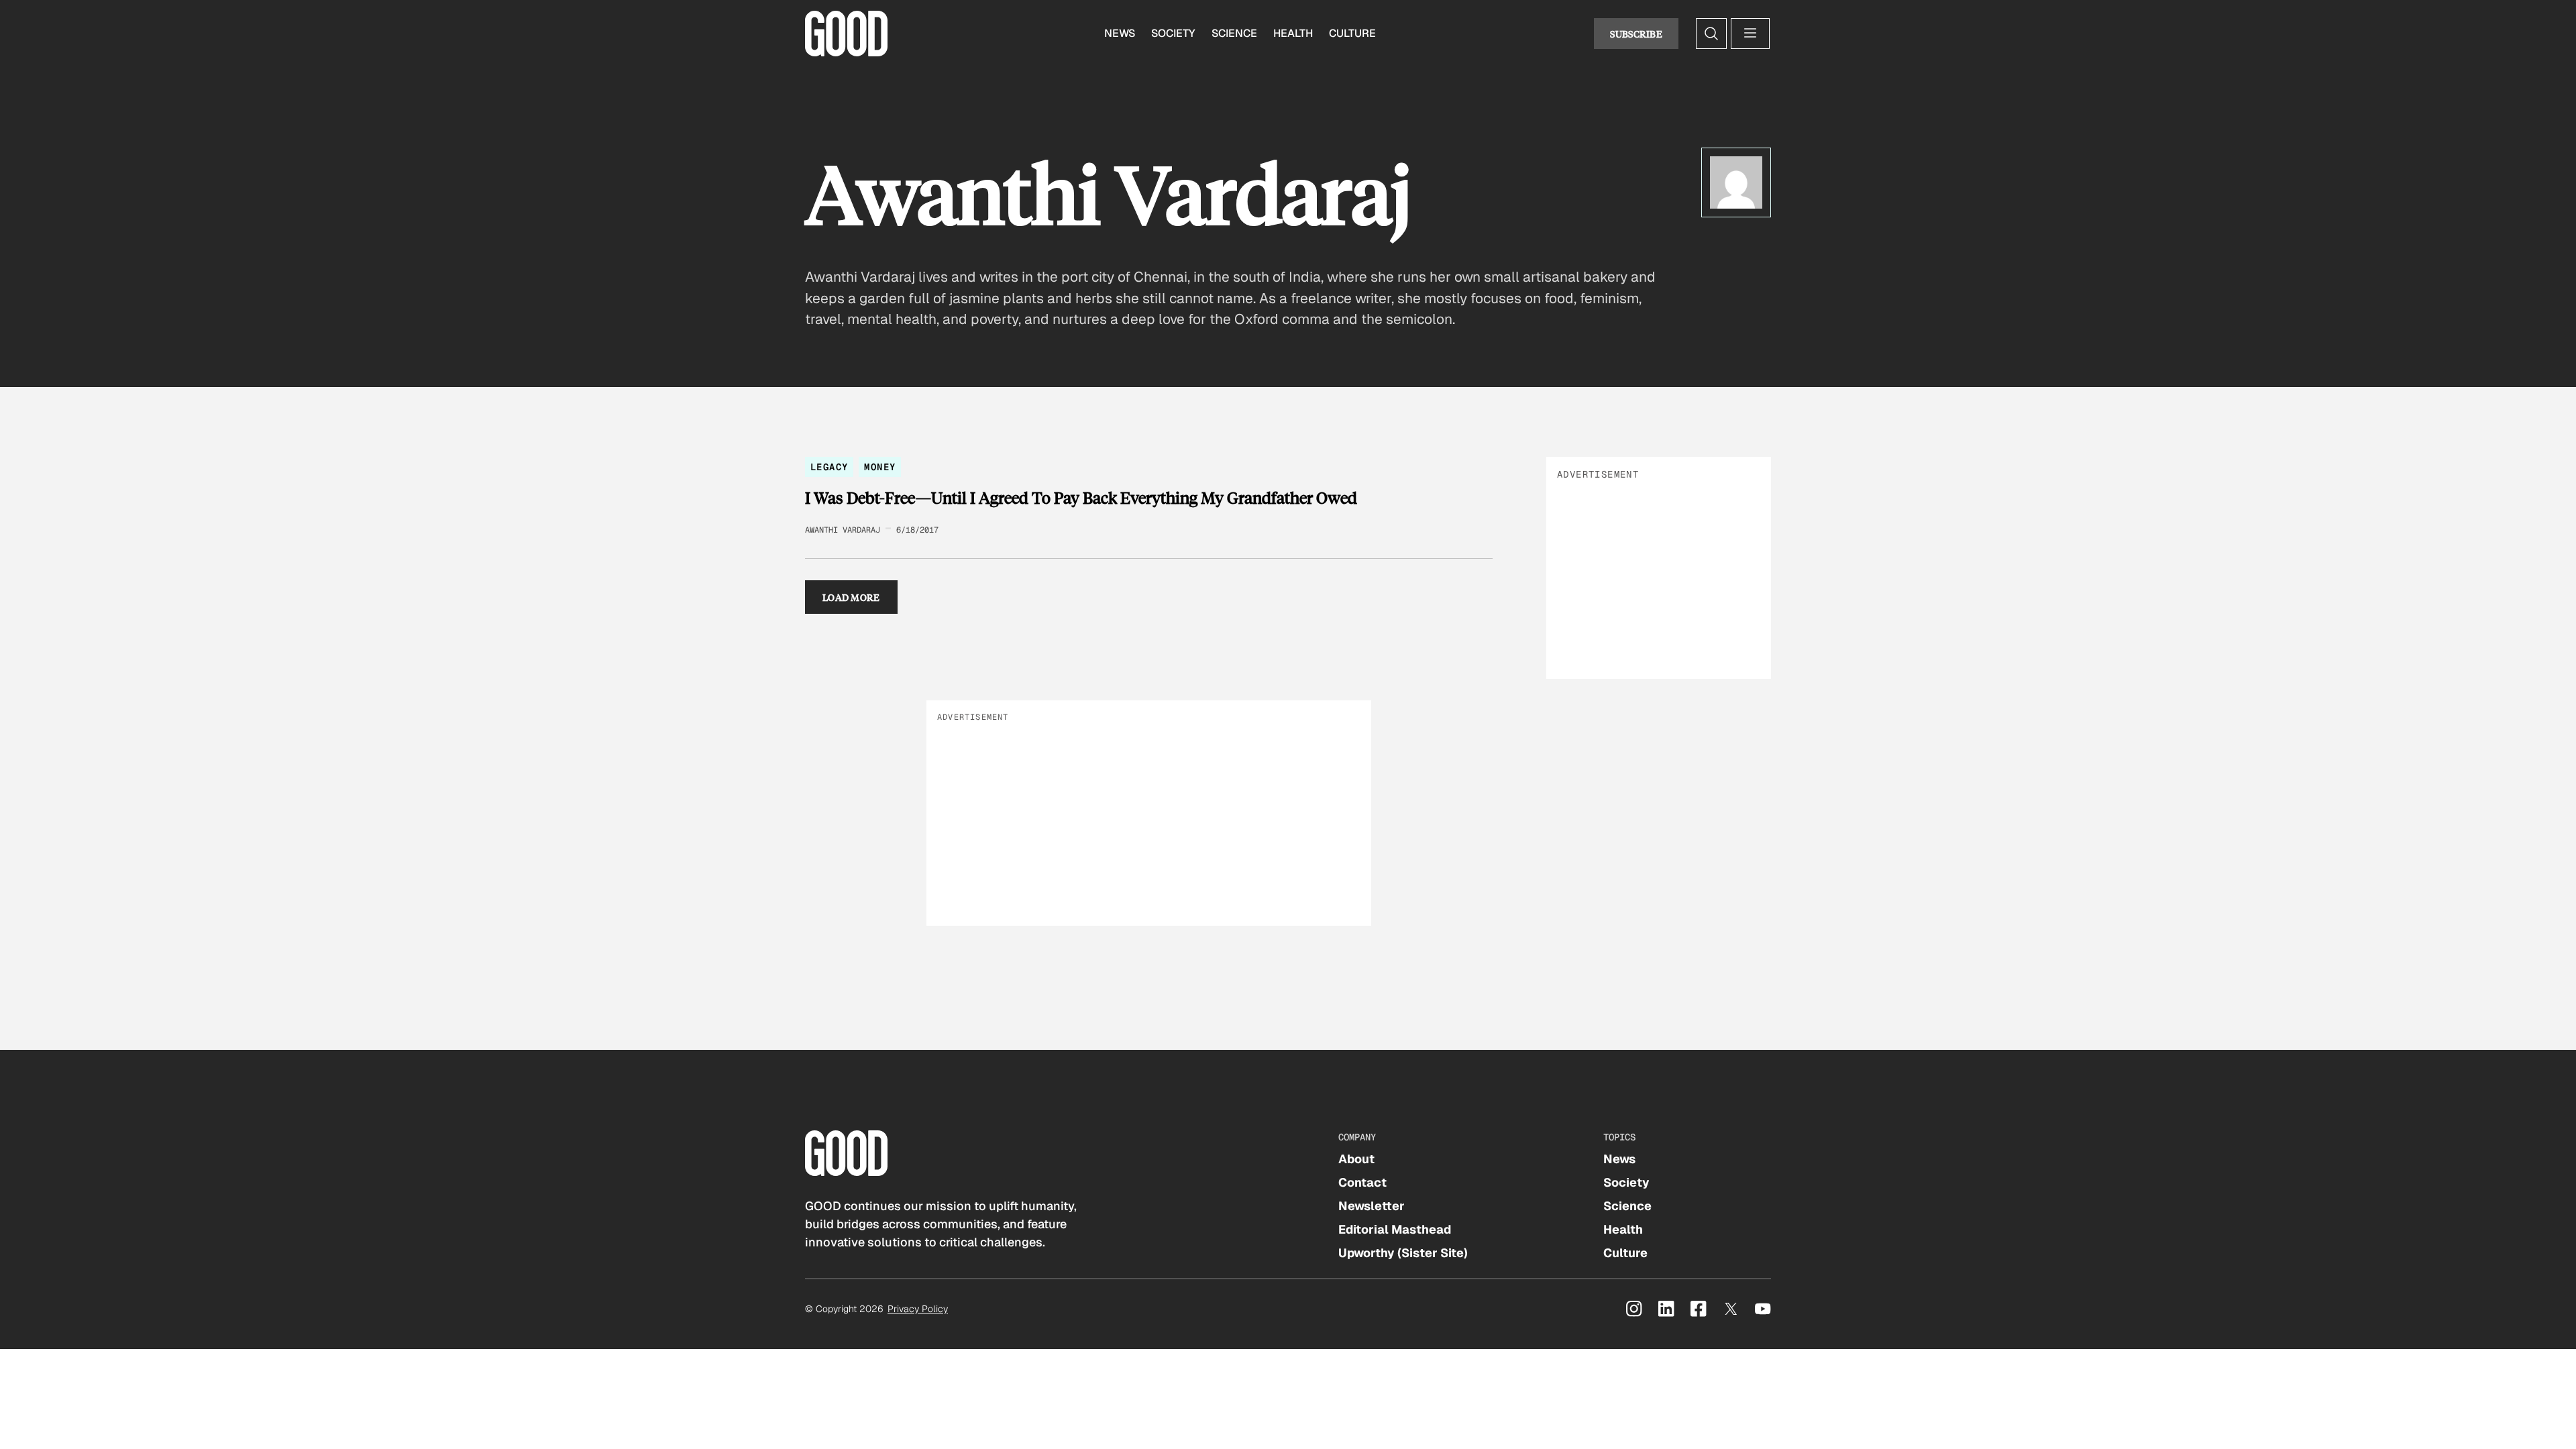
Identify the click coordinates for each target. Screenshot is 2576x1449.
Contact (1362, 1182)
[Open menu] (1750, 34)
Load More (851, 597)
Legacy (829, 467)
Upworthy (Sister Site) (1403, 1253)
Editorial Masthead (1395, 1229)
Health (1293, 33)
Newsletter (1372, 1206)
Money (880, 467)
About (1356, 1159)
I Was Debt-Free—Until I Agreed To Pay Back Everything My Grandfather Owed (1081, 498)
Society (1173, 33)
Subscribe (1636, 34)
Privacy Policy (918, 1309)
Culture (1352, 33)
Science (1234, 33)
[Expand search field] (1711, 34)
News (1120, 33)
